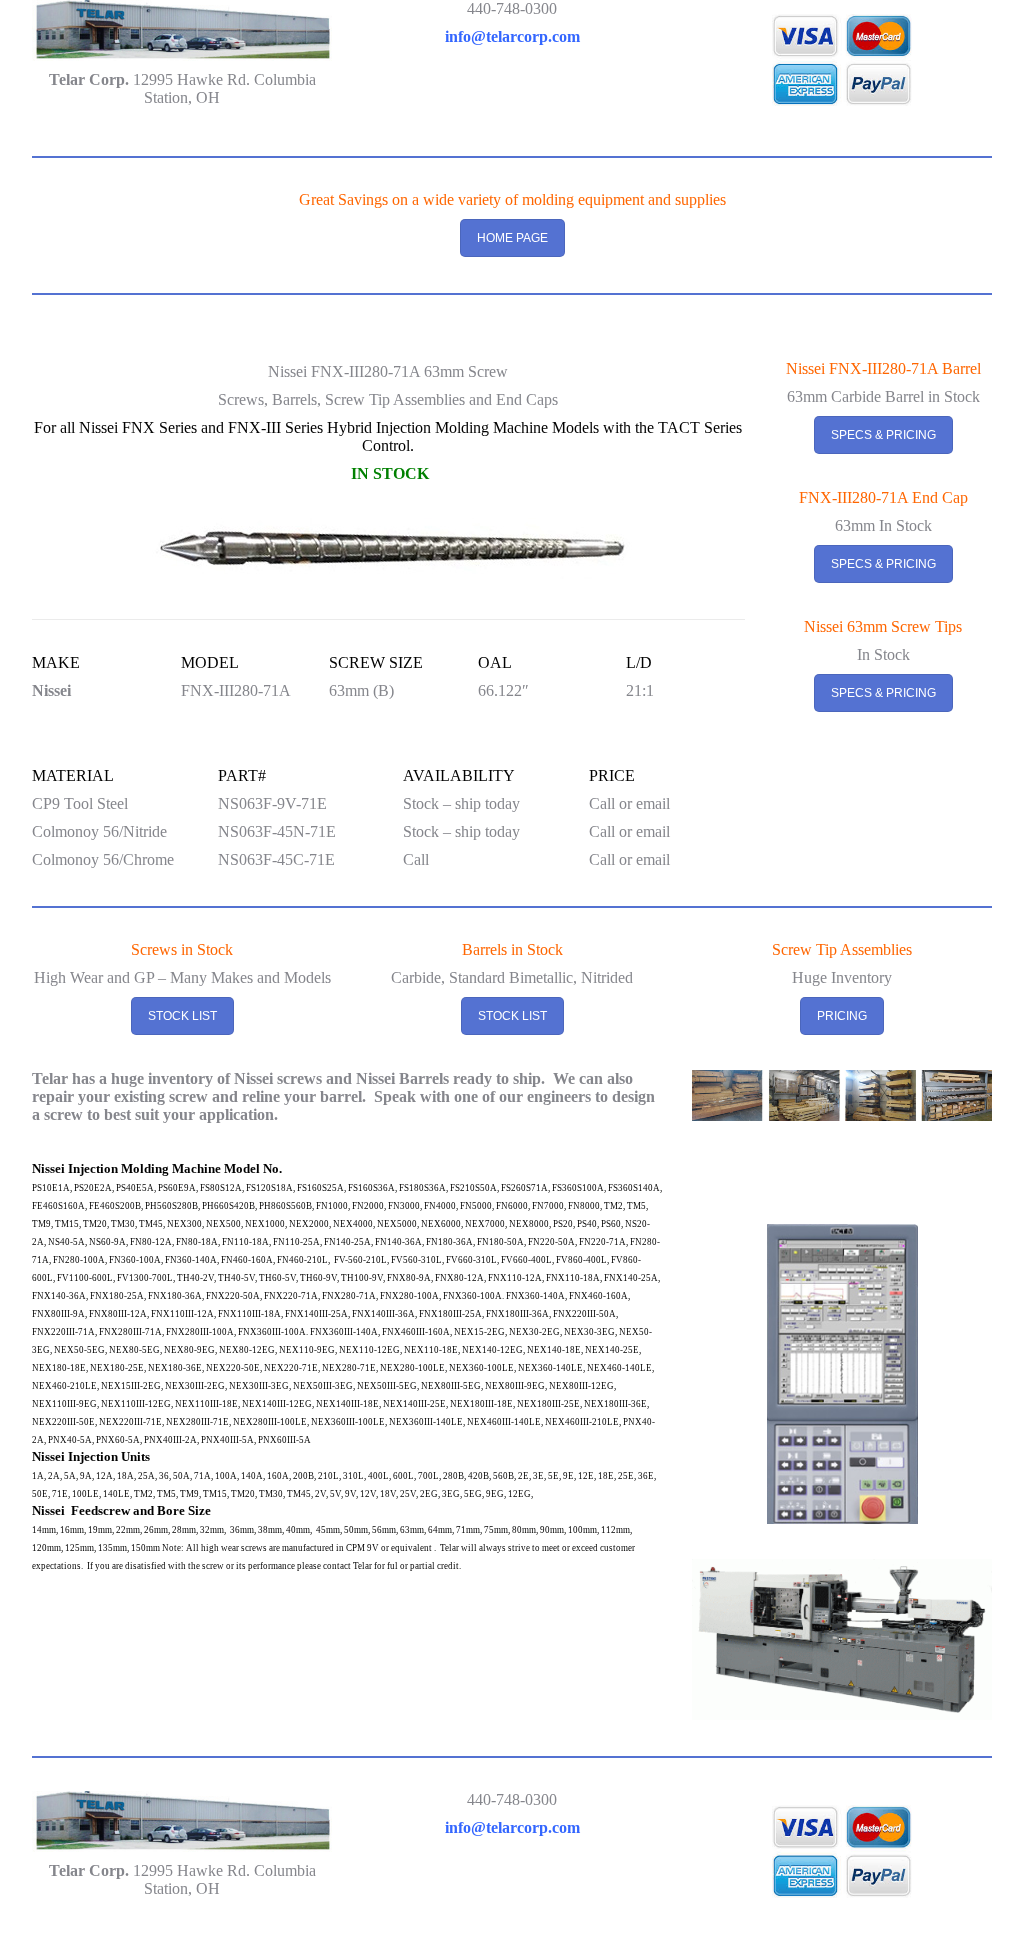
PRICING (842, 1016)
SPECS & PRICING (883, 435)
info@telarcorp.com (512, 36)
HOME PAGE (512, 238)
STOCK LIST (182, 1016)
